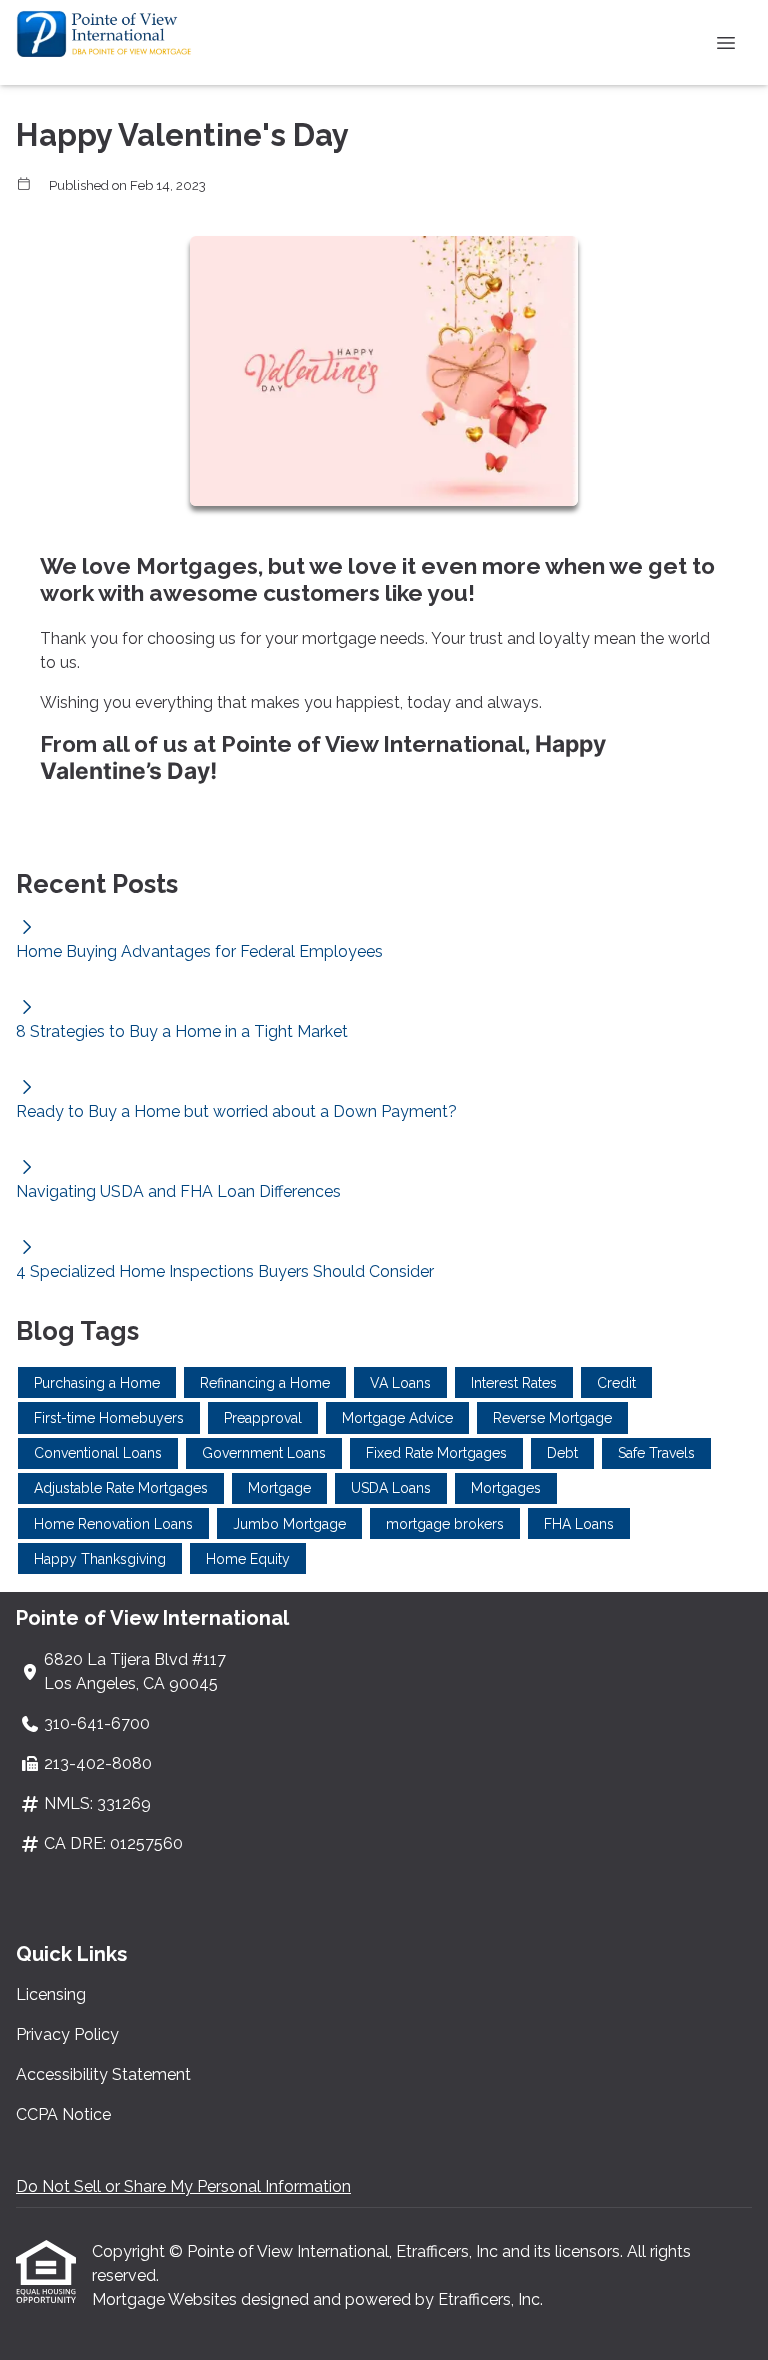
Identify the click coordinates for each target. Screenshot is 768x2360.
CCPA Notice (63, 2114)
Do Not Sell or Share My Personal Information (183, 2186)
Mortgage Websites (166, 2299)
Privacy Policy (67, 2034)
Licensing (51, 1994)
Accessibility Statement (103, 2074)
